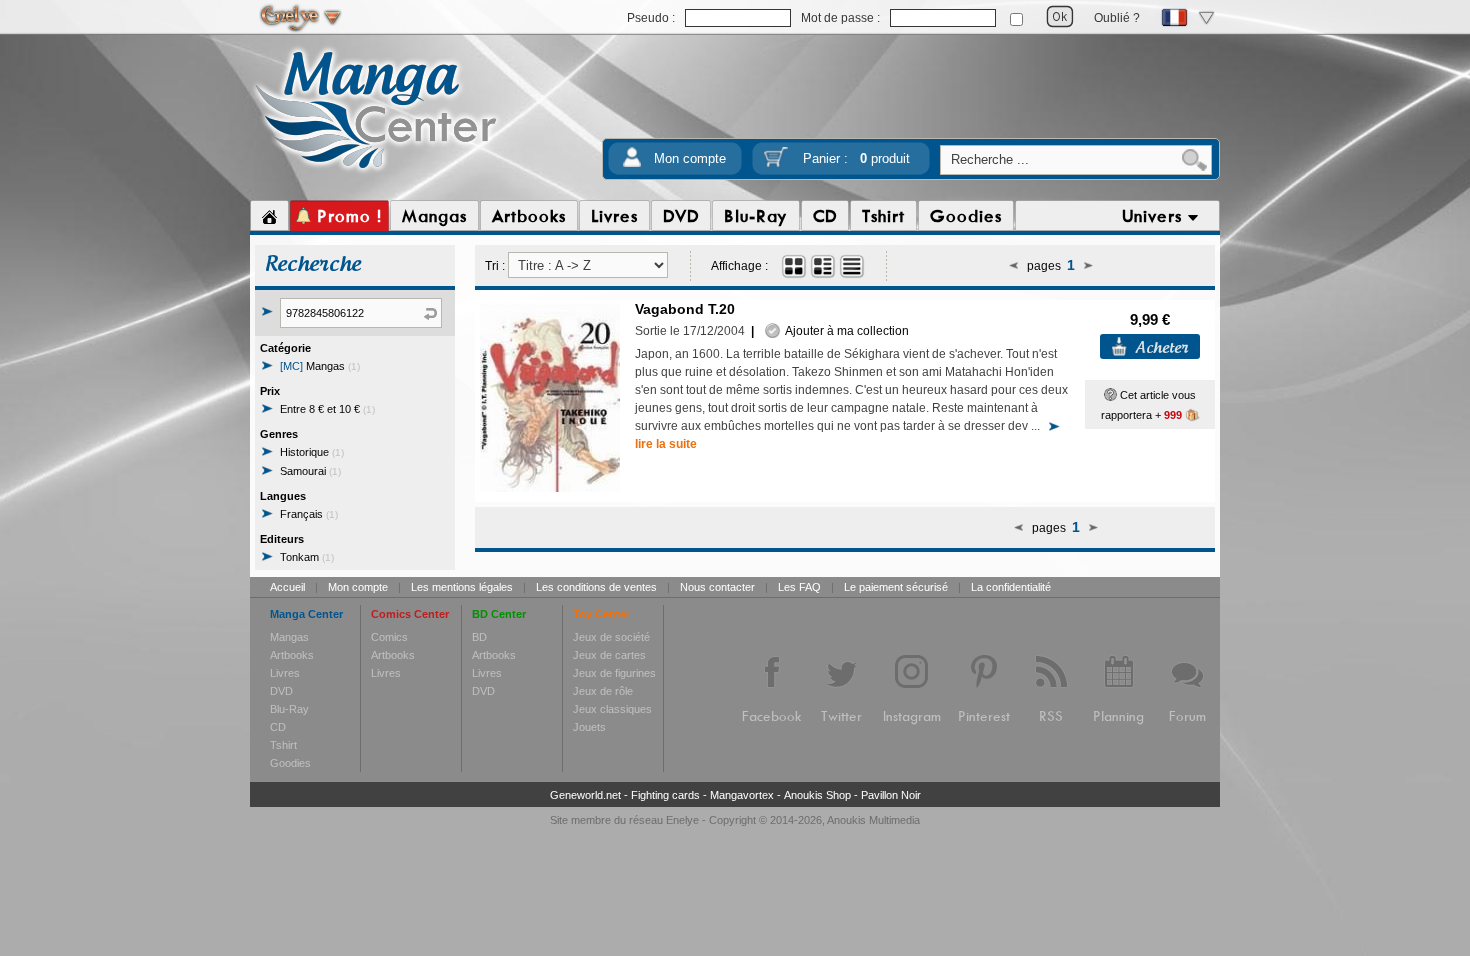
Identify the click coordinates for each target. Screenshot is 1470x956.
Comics (389, 637)
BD (479, 637)
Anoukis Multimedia (873, 820)
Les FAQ (799, 587)
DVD (281, 691)
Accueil (287, 587)
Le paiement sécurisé (896, 587)
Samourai (310, 471)
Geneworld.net (585, 795)
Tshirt (283, 745)
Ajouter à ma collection (844, 331)
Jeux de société (611, 637)
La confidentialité (1011, 587)
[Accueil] (269, 216)
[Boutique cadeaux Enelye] (1110, 395)
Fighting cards (665, 795)
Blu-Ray (289, 709)
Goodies (290, 763)
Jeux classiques (612, 709)
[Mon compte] (632, 163)
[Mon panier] (776, 163)
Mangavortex (742, 795)
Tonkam (307, 557)
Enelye (682, 820)
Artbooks (292, 655)
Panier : (856, 158)
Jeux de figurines (614, 673)
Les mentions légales (462, 587)
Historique (312, 452)
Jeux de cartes (609, 655)
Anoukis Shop (817, 795)
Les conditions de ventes (596, 587)
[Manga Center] (376, 173)
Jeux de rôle (603, 691)
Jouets (589, 727)
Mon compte (690, 158)
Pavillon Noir (891, 795)
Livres (285, 673)
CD (278, 727)
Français (309, 514)
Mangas (320, 366)
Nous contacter (717, 587)
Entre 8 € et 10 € (327, 409)
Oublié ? (1117, 18)
